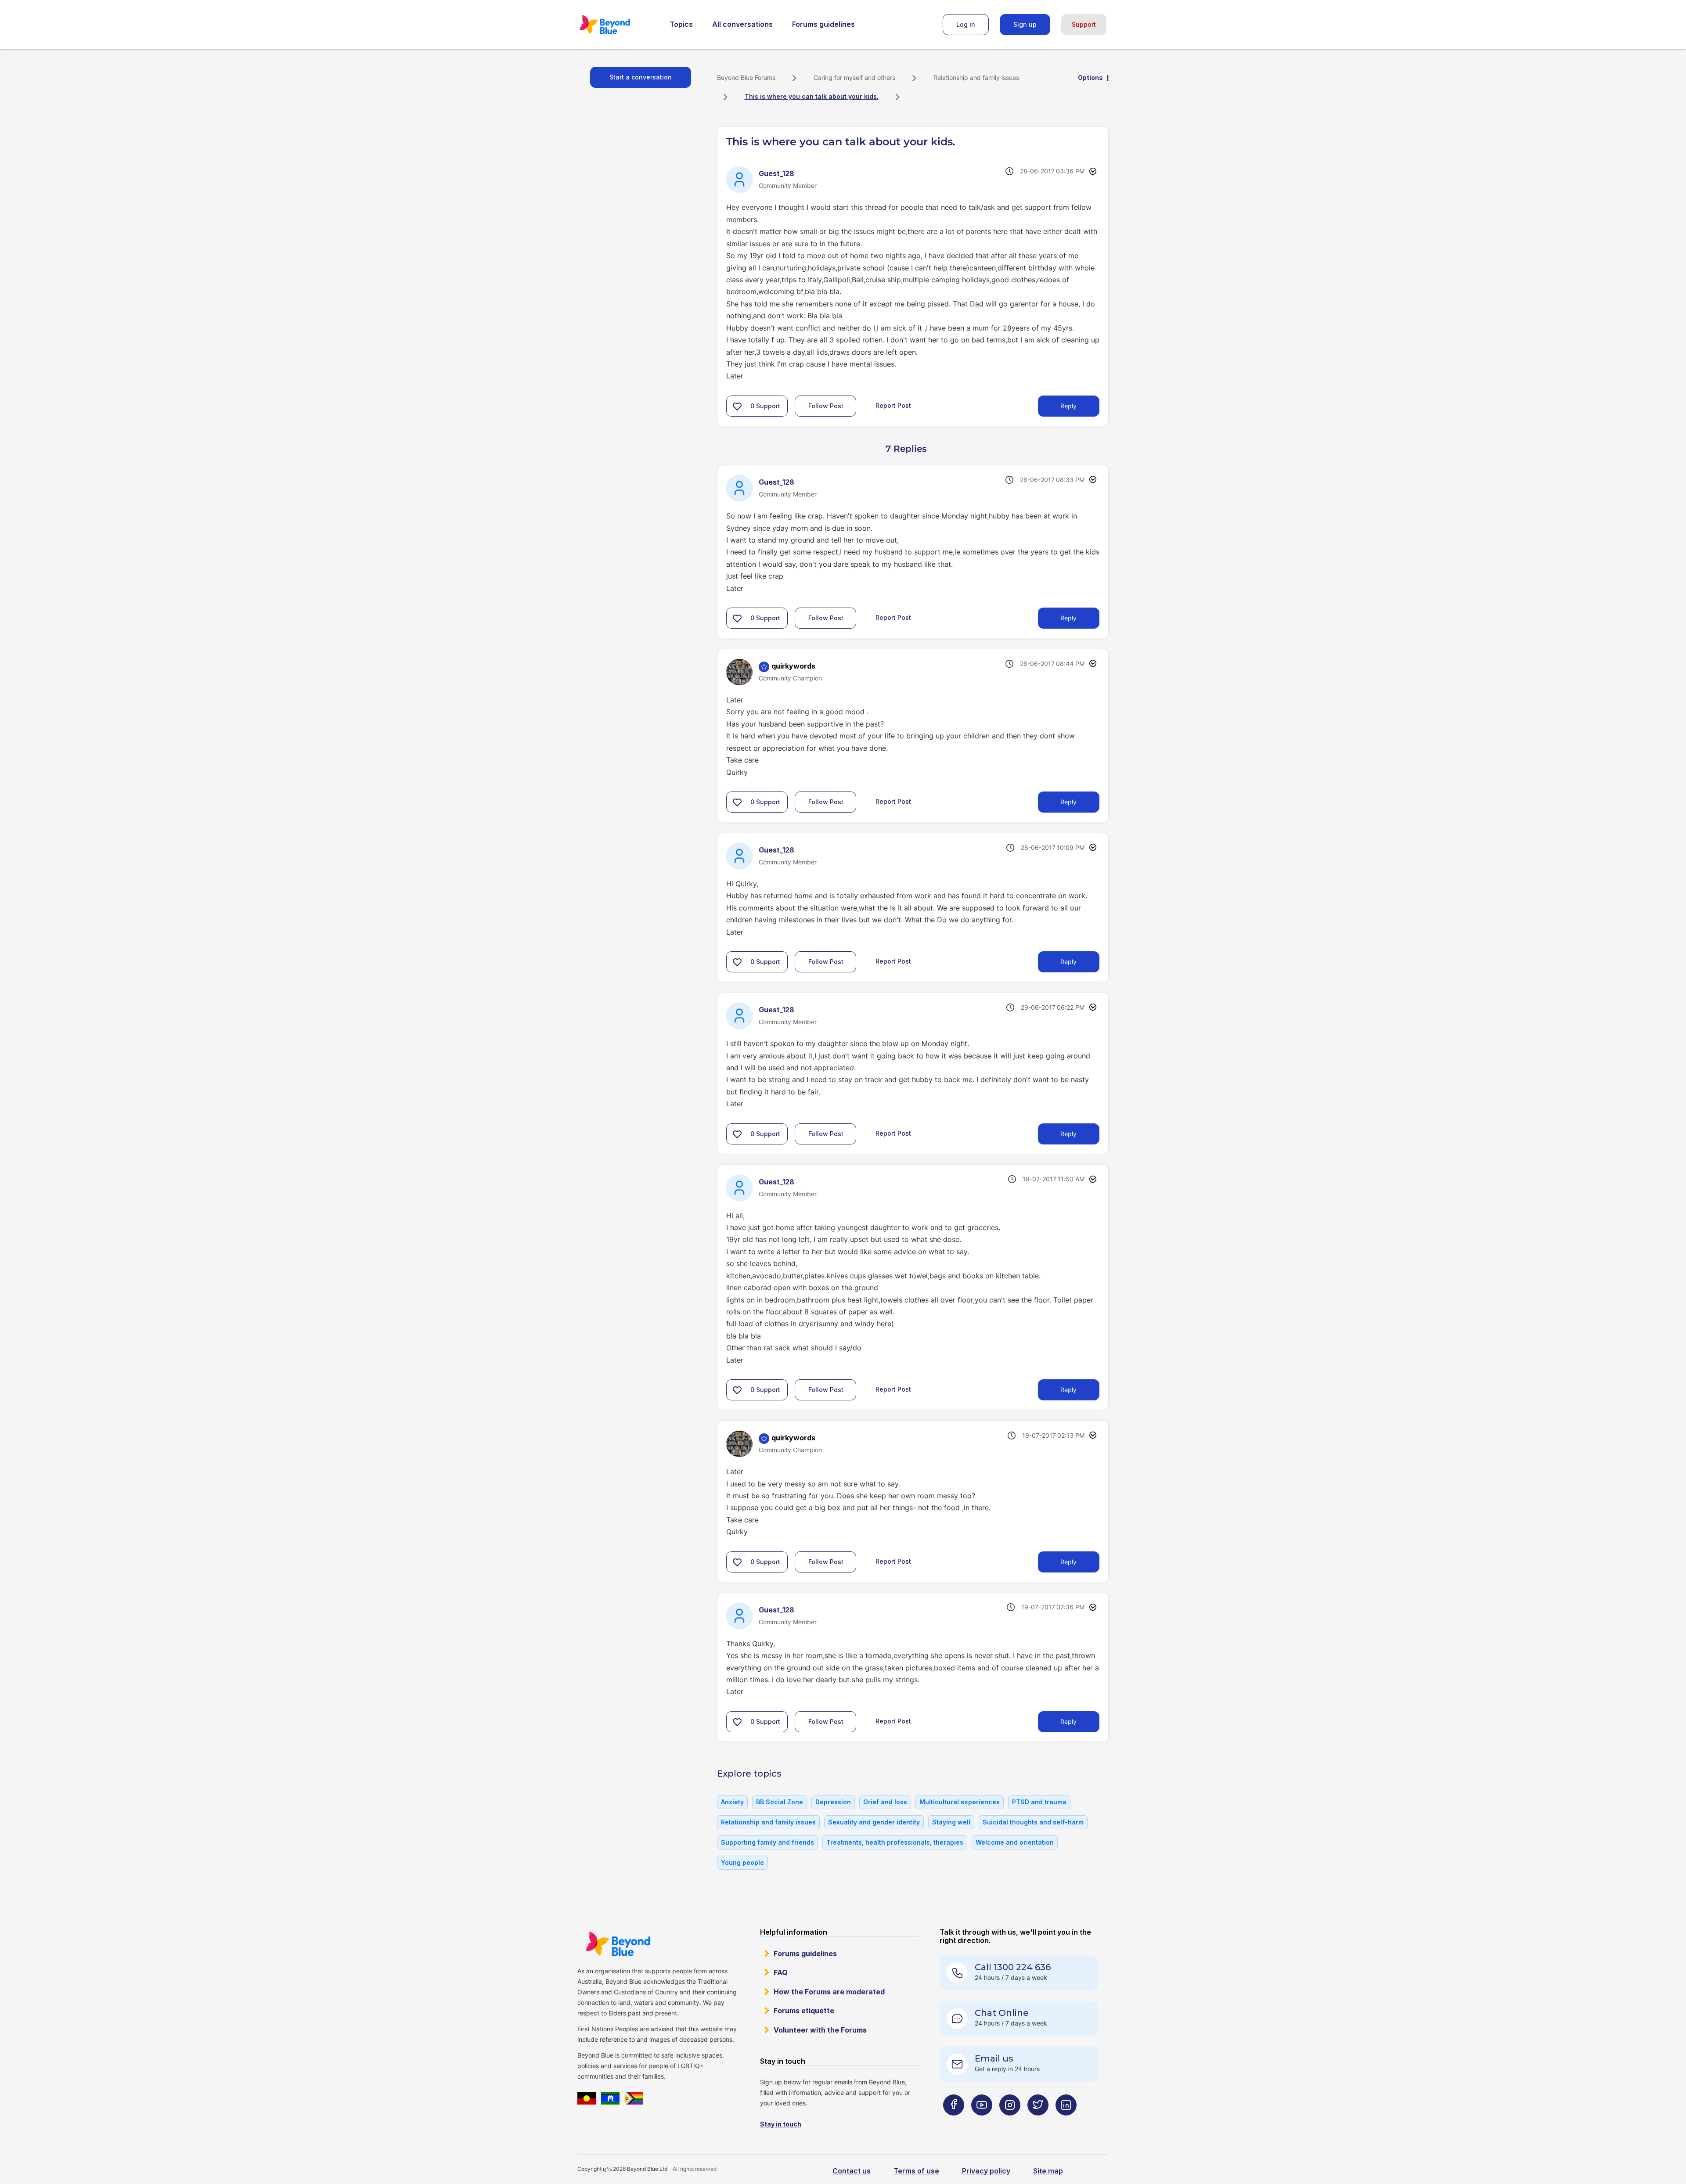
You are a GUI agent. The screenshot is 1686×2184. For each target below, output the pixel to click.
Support (1084, 24)
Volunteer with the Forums (820, 2030)
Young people (742, 1862)
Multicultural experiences (960, 1802)
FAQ (781, 1972)
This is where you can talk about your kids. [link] (812, 96)
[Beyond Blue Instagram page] (1010, 2122)
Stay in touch (781, 2124)
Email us (994, 2058)
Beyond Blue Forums (617, 25)
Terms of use (916, 2171)
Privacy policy (986, 2171)
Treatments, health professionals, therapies (895, 1842)
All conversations (742, 24)
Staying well (951, 1822)
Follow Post (826, 406)
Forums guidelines (823, 24)
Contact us (852, 2171)
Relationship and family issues (976, 77)
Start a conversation (641, 77)
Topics (681, 24)
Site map (1048, 2171)
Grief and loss (885, 1802)
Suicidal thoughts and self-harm (1033, 1822)
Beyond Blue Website (618, 1944)
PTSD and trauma (1039, 1802)
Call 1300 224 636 (1013, 1967)
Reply (1068, 406)
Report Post (893, 405)
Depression (833, 1802)
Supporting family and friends (767, 1842)
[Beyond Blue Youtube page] (982, 2122)
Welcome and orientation (1015, 1842)
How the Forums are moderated (829, 1992)
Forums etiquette (804, 2011)
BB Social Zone (780, 1802)
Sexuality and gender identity (874, 1822)
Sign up (1025, 24)
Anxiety (732, 1802)
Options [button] (1090, 77)
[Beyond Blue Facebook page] (954, 2122)
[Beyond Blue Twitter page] (1038, 2122)
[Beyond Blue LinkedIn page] (1066, 2122)
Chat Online (1002, 2013)
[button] (737, 406)
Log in (966, 24)
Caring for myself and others (854, 77)
